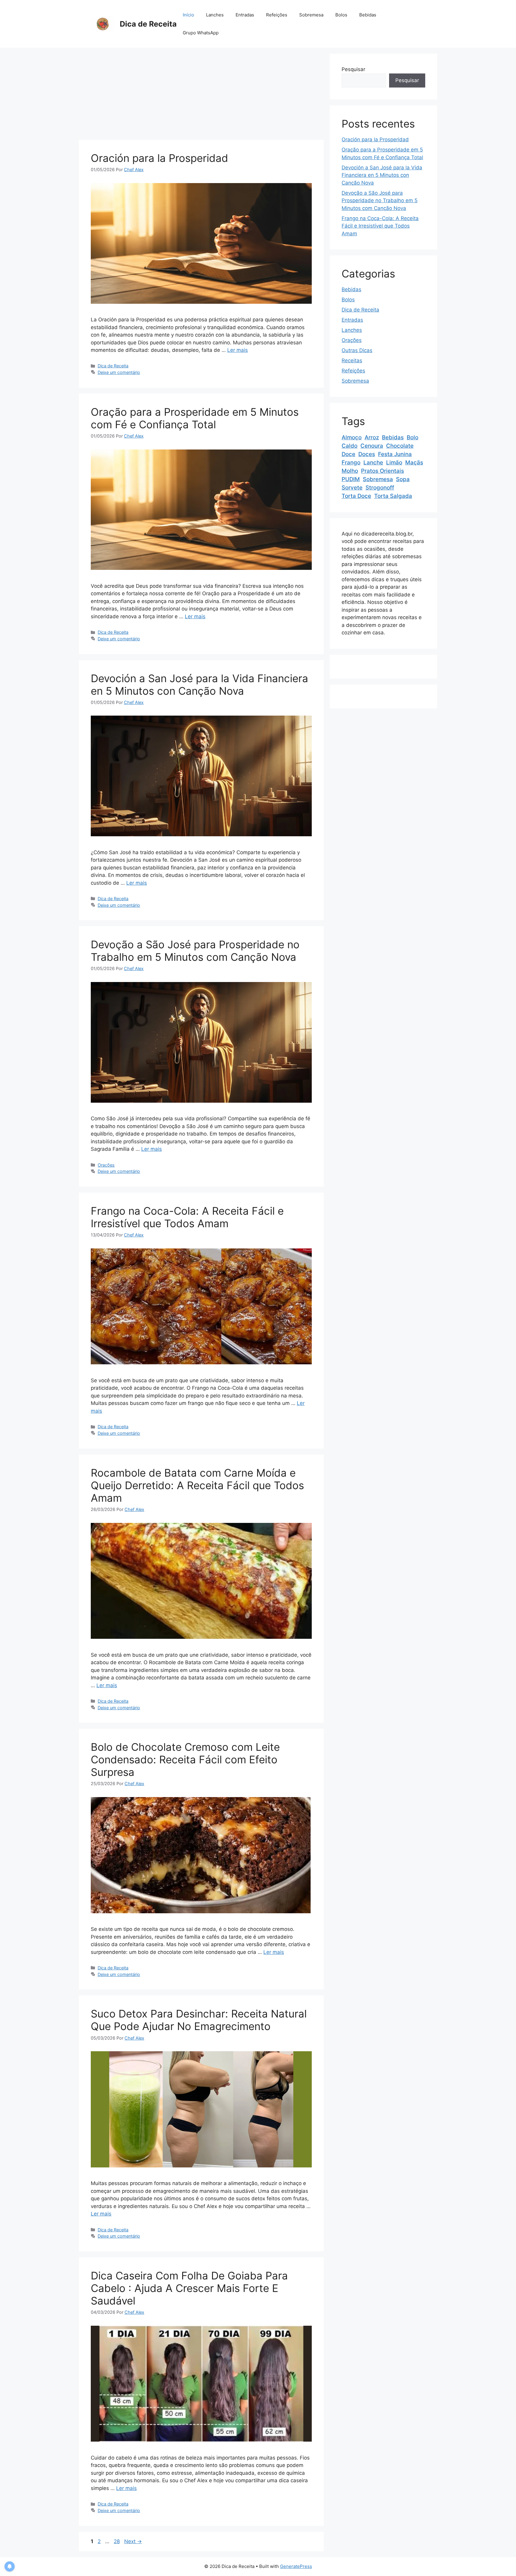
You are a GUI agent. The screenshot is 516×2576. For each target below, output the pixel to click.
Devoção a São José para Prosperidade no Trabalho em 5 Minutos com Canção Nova (195, 951)
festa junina (395, 454)
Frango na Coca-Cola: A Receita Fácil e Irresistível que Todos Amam (187, 1217)
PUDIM (351, 479)
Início (188, 15)
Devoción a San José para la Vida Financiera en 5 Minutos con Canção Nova (199, 685)
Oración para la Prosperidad (159, 158)
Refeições (277, 15)
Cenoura (372, 446)
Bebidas (368, 15)
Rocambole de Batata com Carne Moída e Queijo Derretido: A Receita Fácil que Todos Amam (197, 1485)
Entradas (245, 15)
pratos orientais (383, 471)
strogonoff (380, 488)
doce (348, 454)
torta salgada (393, 496)
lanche (373, 462)
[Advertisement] (201, 96)
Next (133, 2541)
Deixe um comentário (119, 372)
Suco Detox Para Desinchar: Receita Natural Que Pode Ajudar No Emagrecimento (199, 2020)
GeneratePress (296, 2566)
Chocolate (400, 446)
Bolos (341, 15)
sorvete (352, 488)
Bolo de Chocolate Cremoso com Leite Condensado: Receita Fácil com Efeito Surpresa (185, 1759)
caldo (350, 446)
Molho (350, 471)
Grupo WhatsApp (201, 33)
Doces (367, 454)
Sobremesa (311, 15)
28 (117, 2541)
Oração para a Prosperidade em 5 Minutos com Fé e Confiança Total (195, 418)
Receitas (352, 360)
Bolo (413, 437)
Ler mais (238, 350)
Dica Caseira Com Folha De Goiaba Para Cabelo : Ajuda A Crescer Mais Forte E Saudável (189, 2288)
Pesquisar (353, 69)
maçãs (414, 462)
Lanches (215, 15)
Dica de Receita (148, 24)
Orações (106, 1165)
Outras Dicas (357, 350)
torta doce (356, 496)
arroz (372, 437)
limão (394, 462)
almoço (352, 437)
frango (351, 462)
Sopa (403, 479)
